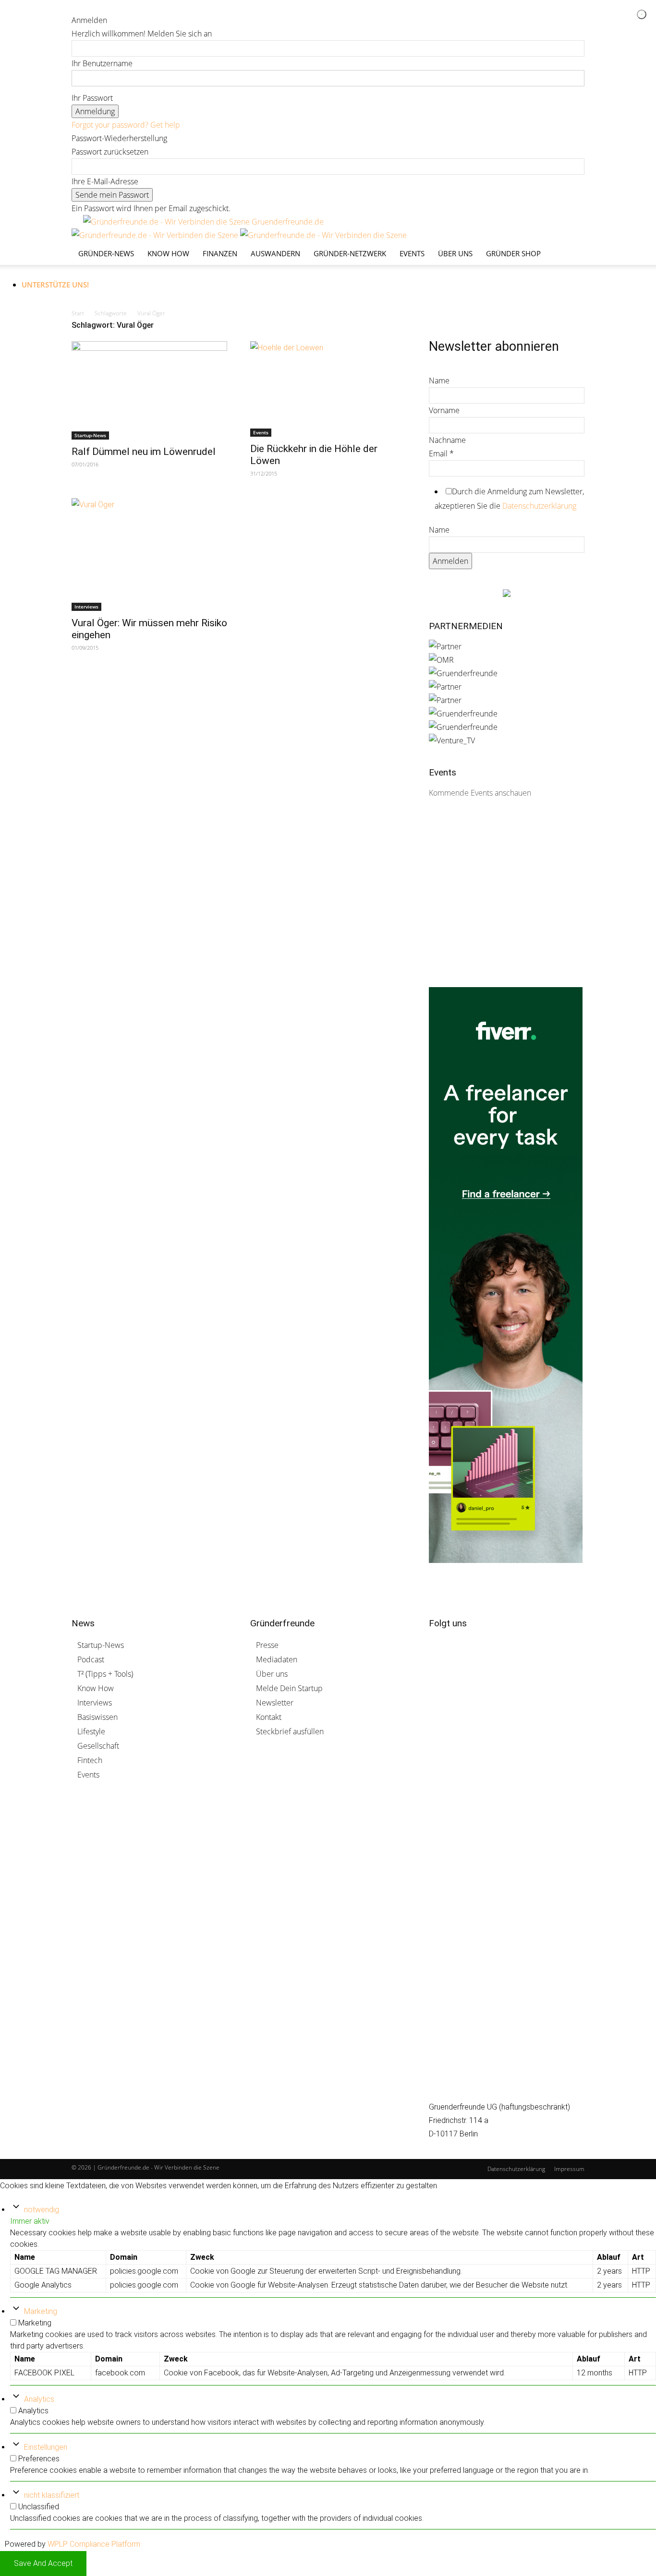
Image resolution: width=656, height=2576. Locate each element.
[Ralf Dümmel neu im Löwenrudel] (149, 390)
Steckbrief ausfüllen (290, 1731)
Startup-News (90, 435)
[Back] (121, 7)
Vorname (444, 410)
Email (441, 453)
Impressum (569, 2169)
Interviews (86, 607)
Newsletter (275, 1703)
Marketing (41, 2311)
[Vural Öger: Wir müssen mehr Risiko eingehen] (149, 555)
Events (412, 253)
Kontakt (269, 1717)
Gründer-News (106, 253)
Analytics (39, 2399)
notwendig (42, 2210)
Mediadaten (277, 1659)
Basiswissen (97, 1717)
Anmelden (450, 561)
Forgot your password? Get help (126, 125)
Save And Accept (43, 2563)
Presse (267, 1645)
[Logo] (156, 235)
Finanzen (220, 253)
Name (439, 381)
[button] (573, 227)
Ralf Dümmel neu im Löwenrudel (144, 452)
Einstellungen (46, 2447)
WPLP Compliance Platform (94, 2544)
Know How (96, 1688)
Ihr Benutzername (102, 63)
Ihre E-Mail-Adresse (105, 181)
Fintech (90, 1760)
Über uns (455, 253)
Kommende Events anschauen (480, 793)
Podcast (91, 1659)
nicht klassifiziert (52, 2495)
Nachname (447, 440)
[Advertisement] (501, 905)
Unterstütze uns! (55, 285)
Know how (168, 253)
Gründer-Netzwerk (350, 253)
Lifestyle (91, 1731)
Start (78, 313)
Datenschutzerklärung (539, 506)
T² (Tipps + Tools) (105, 1674)
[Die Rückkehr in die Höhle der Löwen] (328, 389)
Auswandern (275, 253)
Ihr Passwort (92, 98)
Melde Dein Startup (289, 1688)
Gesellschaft (98, 1746)
